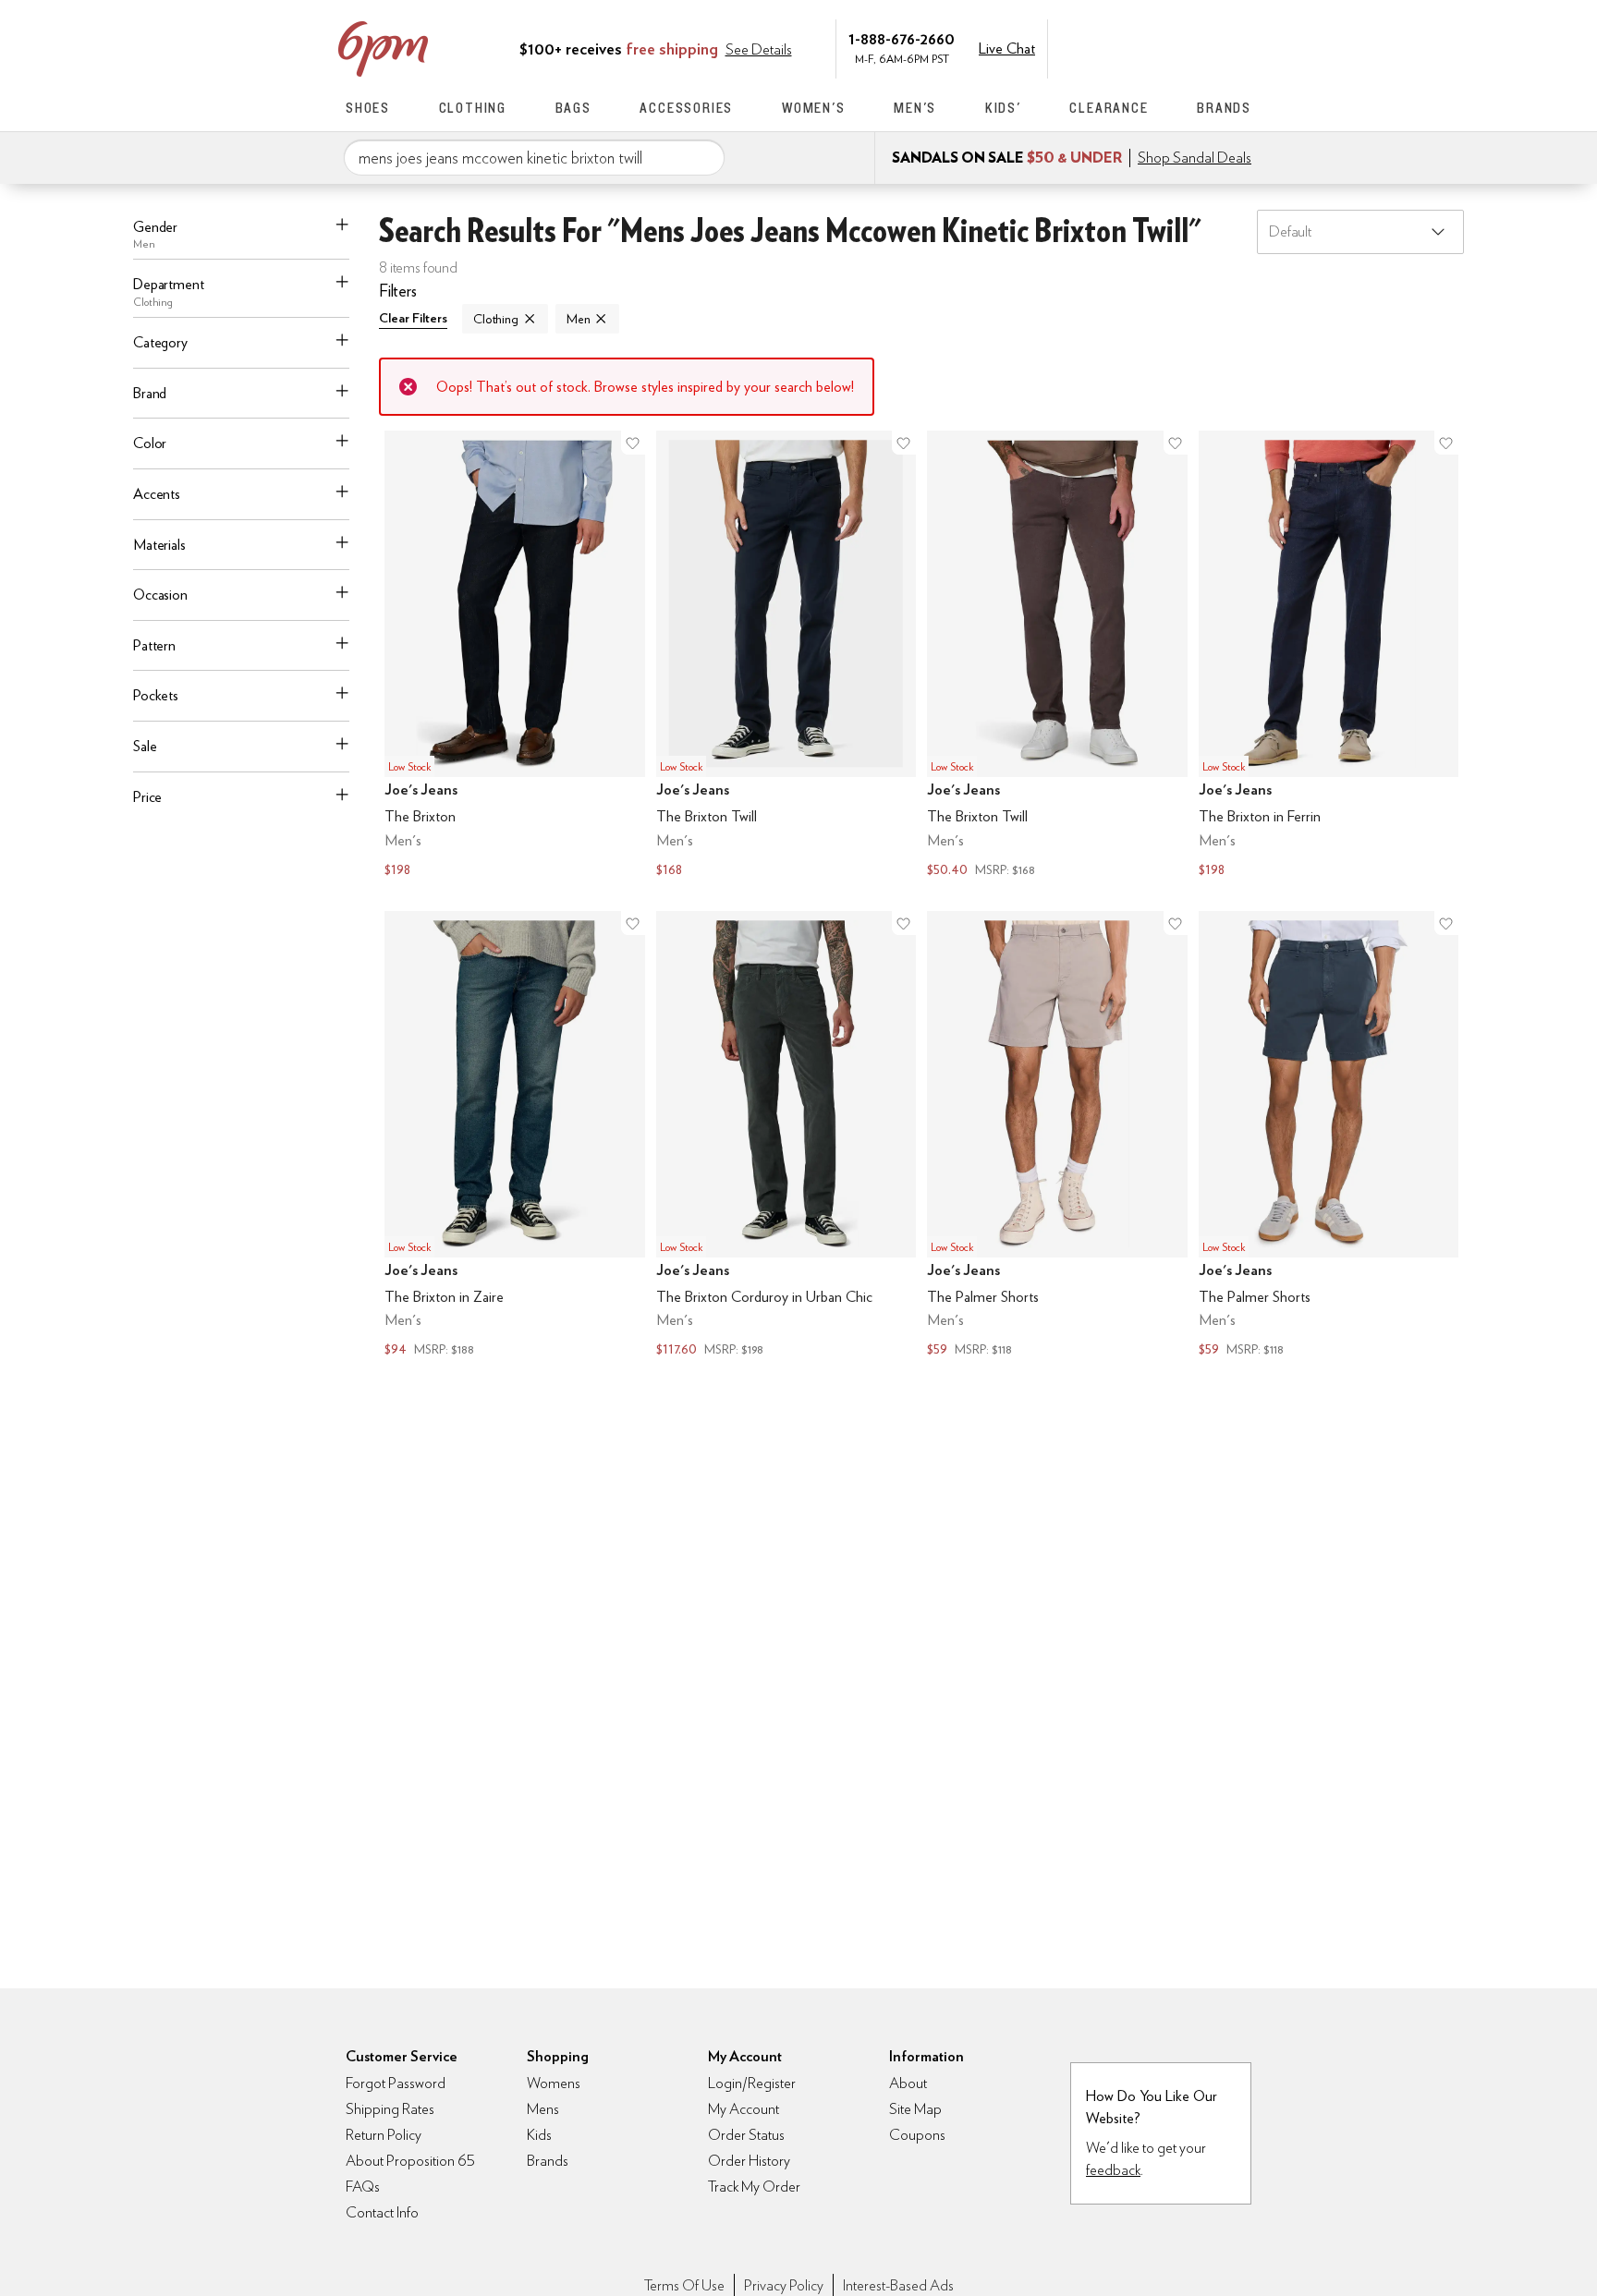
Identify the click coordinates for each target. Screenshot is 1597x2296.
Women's (814, 108)
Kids (539, 2135)
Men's (915, 108)
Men (579, 319)
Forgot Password (396, 2083)
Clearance (1109, 108)
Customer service (1164, 47)
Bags (573, 108)
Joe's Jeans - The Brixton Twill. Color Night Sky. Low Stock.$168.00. (786, 656)
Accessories (686, 108)
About (908, 2083)
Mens (543, 2109)
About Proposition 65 (410, 2161)
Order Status (746, 2135)
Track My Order (754, 2187)
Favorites (1202, 47)
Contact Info (382, 2212)
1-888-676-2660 (902, 38)
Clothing (473, 108)
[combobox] (534, 158)
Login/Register (752, 2083)
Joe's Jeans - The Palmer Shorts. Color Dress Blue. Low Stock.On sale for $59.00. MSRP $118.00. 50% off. (1329, 1136)
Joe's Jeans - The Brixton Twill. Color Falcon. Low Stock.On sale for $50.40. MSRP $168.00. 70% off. (1057, 656)
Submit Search (703, 157)
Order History (749, 2161)
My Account (1125, 47)
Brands (1224, 108)
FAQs (363, 2187)
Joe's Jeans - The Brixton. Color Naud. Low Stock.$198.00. (515, 656)
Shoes (368, 108)
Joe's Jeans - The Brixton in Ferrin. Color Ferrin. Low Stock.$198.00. (1329, 656)
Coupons (917, 2135)
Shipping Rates (390, 2109)
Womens (554, 2083)
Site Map (915, 2109)
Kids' (1003, 108)
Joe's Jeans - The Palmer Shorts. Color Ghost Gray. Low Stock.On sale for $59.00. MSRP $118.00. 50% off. (1057, 1136)
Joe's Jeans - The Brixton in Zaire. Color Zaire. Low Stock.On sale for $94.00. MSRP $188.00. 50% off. (515, 1136)
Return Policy (384, 2135)
